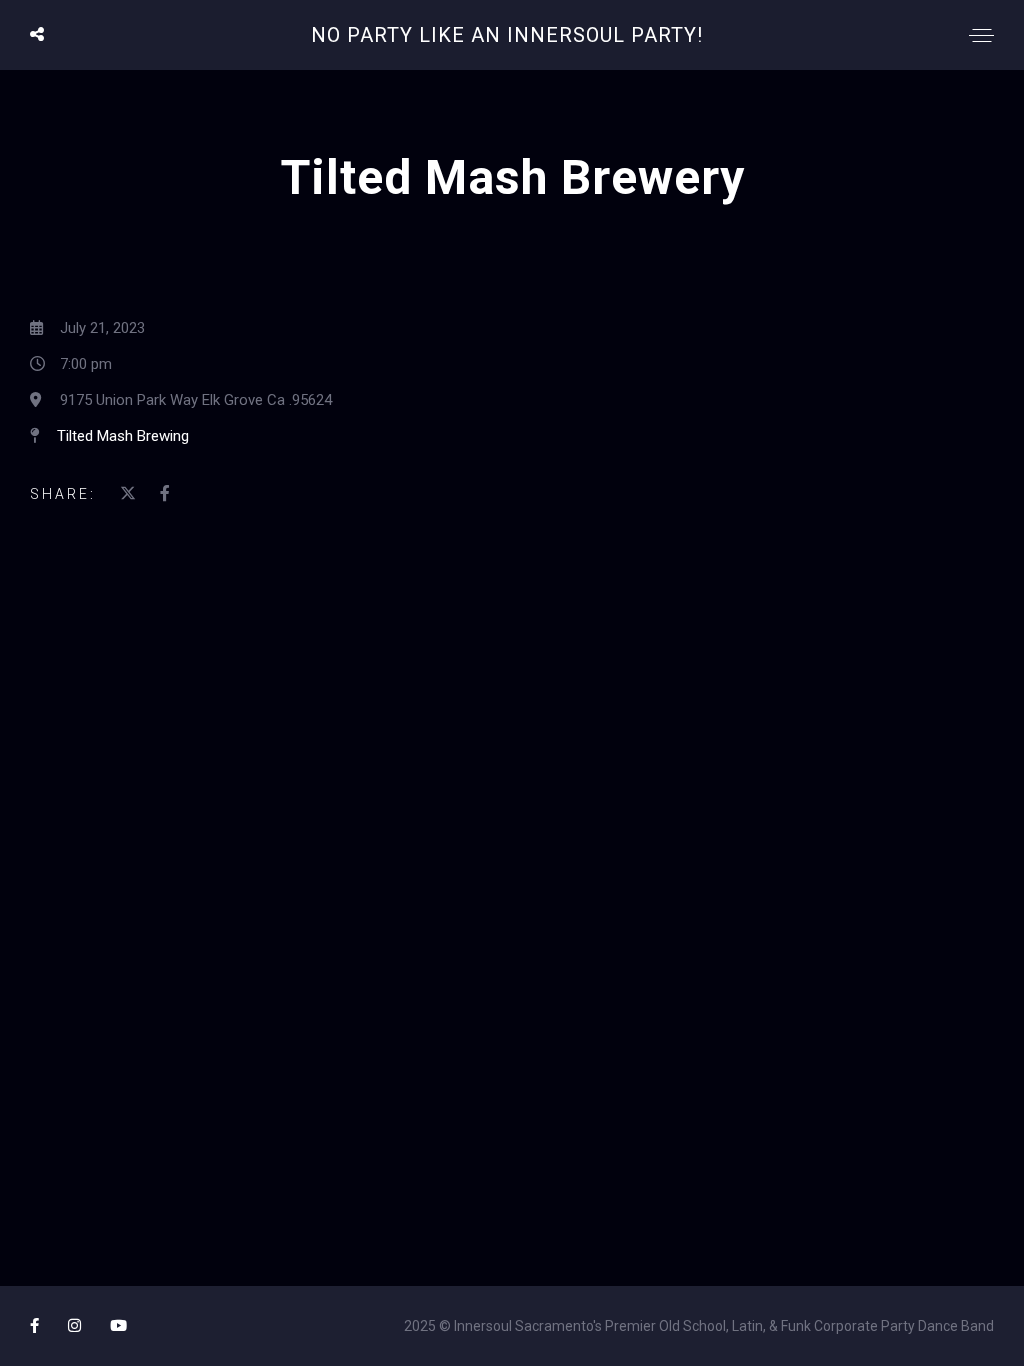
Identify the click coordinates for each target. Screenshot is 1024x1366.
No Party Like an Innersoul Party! (507, 35)
